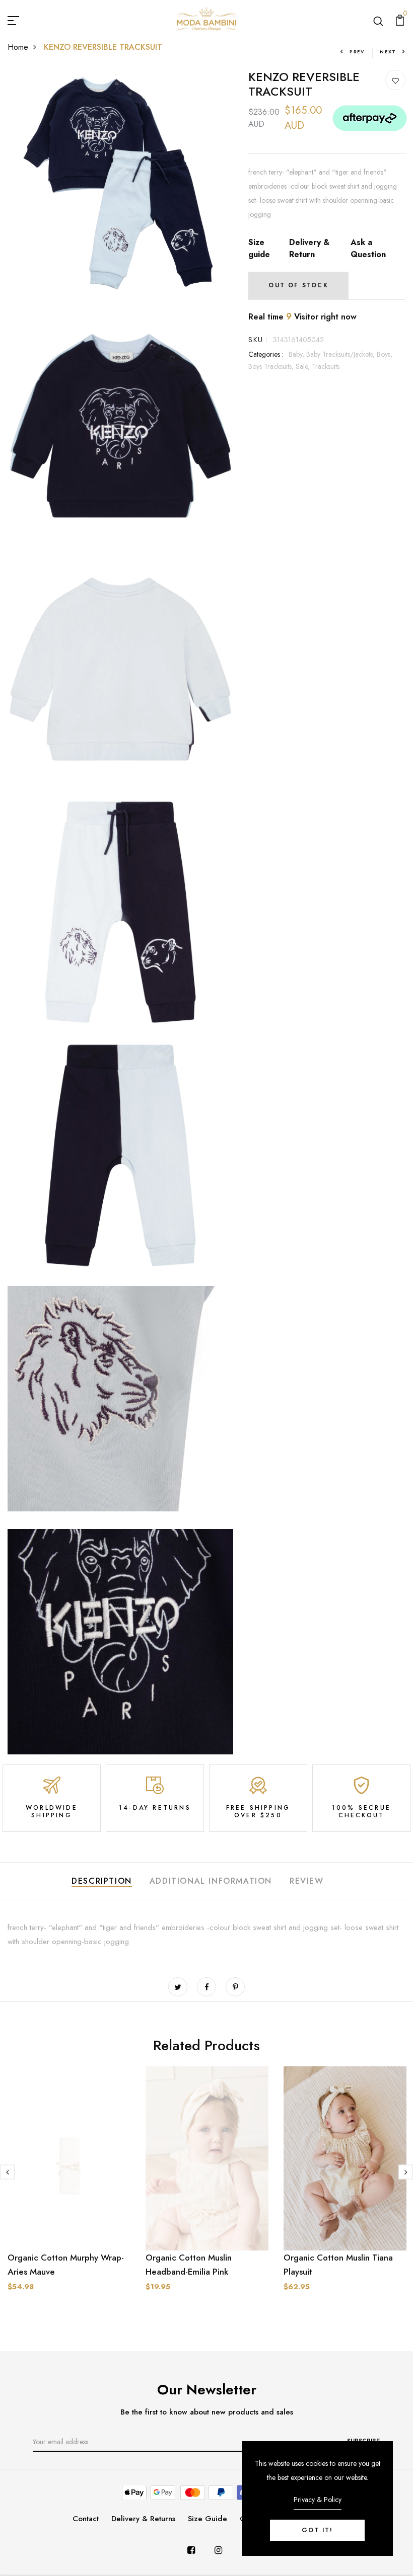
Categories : (266, 354)
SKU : (258, 340)
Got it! (317, 2530)
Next (388, 52)
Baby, (297, 354)
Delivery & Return (309, 248)
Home (18, 47)
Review (307, 1881)
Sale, (304, 366)
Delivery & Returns (143, 2519)
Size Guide (208, 2519)
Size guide (259, 248)
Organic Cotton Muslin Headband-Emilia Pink (189, 2265)
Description (102, 1881)
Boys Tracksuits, (272, 366)
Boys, (385, 354)
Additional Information (211, 1881)
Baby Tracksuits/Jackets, (341, 354)
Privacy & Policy (318, 2500)
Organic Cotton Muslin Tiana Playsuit (338, 2265)
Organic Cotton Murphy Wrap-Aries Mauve (66, 2265)
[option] (69, 2187)
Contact (86, 2519)
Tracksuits (326, 366)
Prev (357, 52)
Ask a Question (368, 248)
